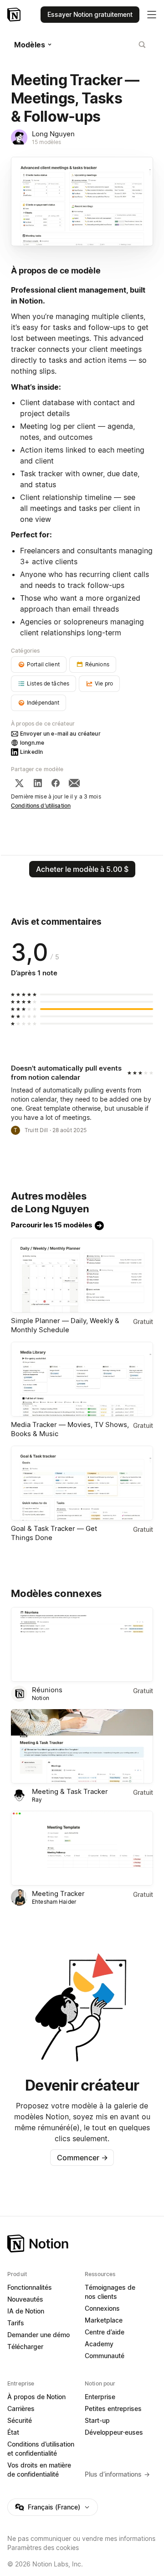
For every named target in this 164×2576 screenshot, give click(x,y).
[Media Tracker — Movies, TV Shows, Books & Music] (82, 1379)
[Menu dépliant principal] (152, 15)
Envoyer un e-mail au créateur (60, 734)
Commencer (82, 2158)
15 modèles (46, 142)
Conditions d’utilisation (41, 806)
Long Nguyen (53, 134)
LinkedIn (31, 752)
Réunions (47, 1690)
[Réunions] (82, 1644)
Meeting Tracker (58, 1893)
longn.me (32, 743)
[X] (19, 783)
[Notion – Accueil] (15, 15)
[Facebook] (56, 783)
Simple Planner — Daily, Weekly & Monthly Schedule (65, 1325)
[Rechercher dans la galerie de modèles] (142, 45)
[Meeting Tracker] (82, 1848)
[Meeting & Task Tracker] (82, 1747)
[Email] (74, 783)
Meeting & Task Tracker (70, 1791)
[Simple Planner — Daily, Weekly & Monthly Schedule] (82, 1275)
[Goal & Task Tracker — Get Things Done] (82, 1483)
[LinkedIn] (38, 783)
